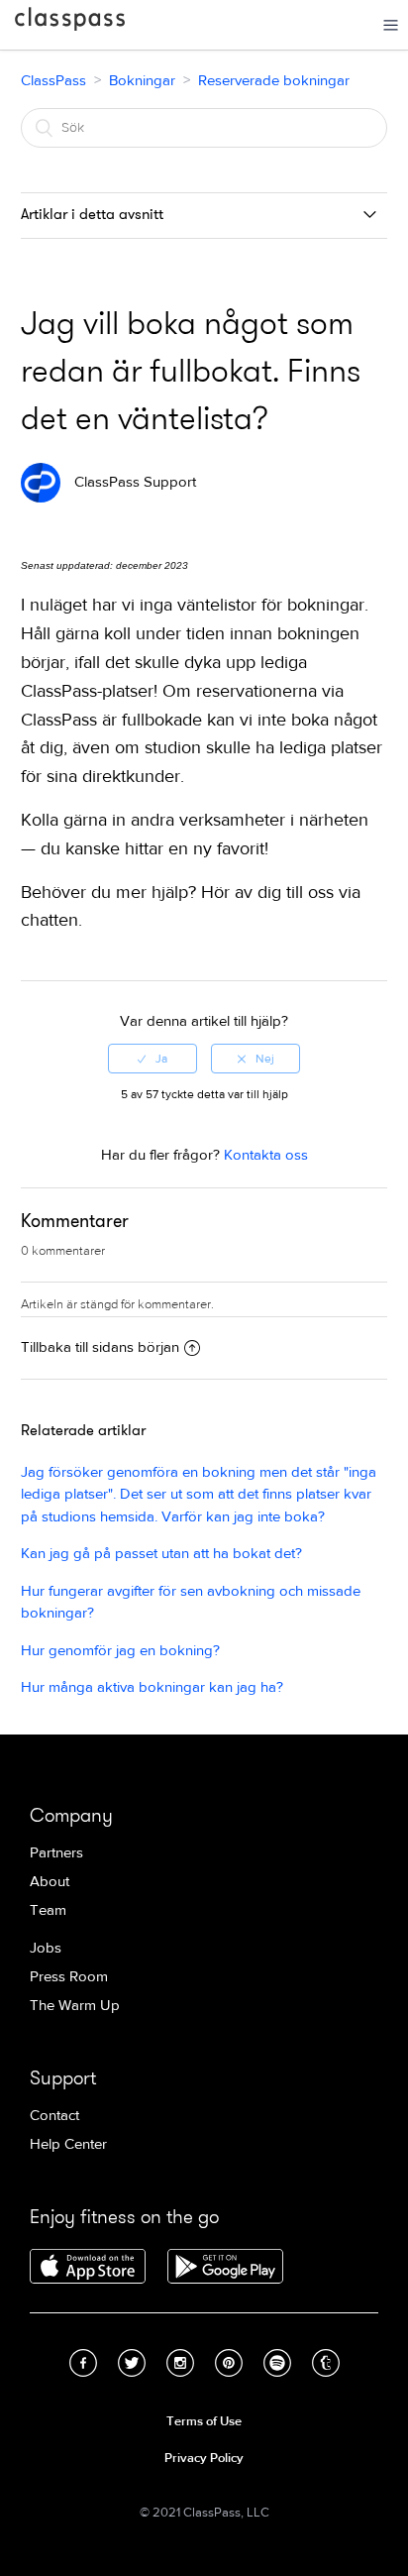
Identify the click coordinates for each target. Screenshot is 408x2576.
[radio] (153, 1059)
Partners (56, 1853)
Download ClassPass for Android (225, 2268)
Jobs (46, 1948)
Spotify (277, 2363)
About (50, 1882)
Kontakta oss (266, 1155)
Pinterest (229, 2363)
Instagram (180, 2363)
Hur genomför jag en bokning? (120, 1651)
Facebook (83, 2363)
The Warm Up (75, 2006)
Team (48, 1910)
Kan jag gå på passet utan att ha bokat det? (161, 1554)
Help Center (68, 2144)
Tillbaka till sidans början (100, 1347)
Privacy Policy (204, 2458)
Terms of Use (204, 2421)
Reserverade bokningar (274, 81)
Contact (54, 2116)
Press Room (69, 1977)
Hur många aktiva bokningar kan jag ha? (152, 1687)
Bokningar (142, 81)
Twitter (132, 2363)
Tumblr (326, 2363)
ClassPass (70, 23)
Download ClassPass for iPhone (88, 2268)
